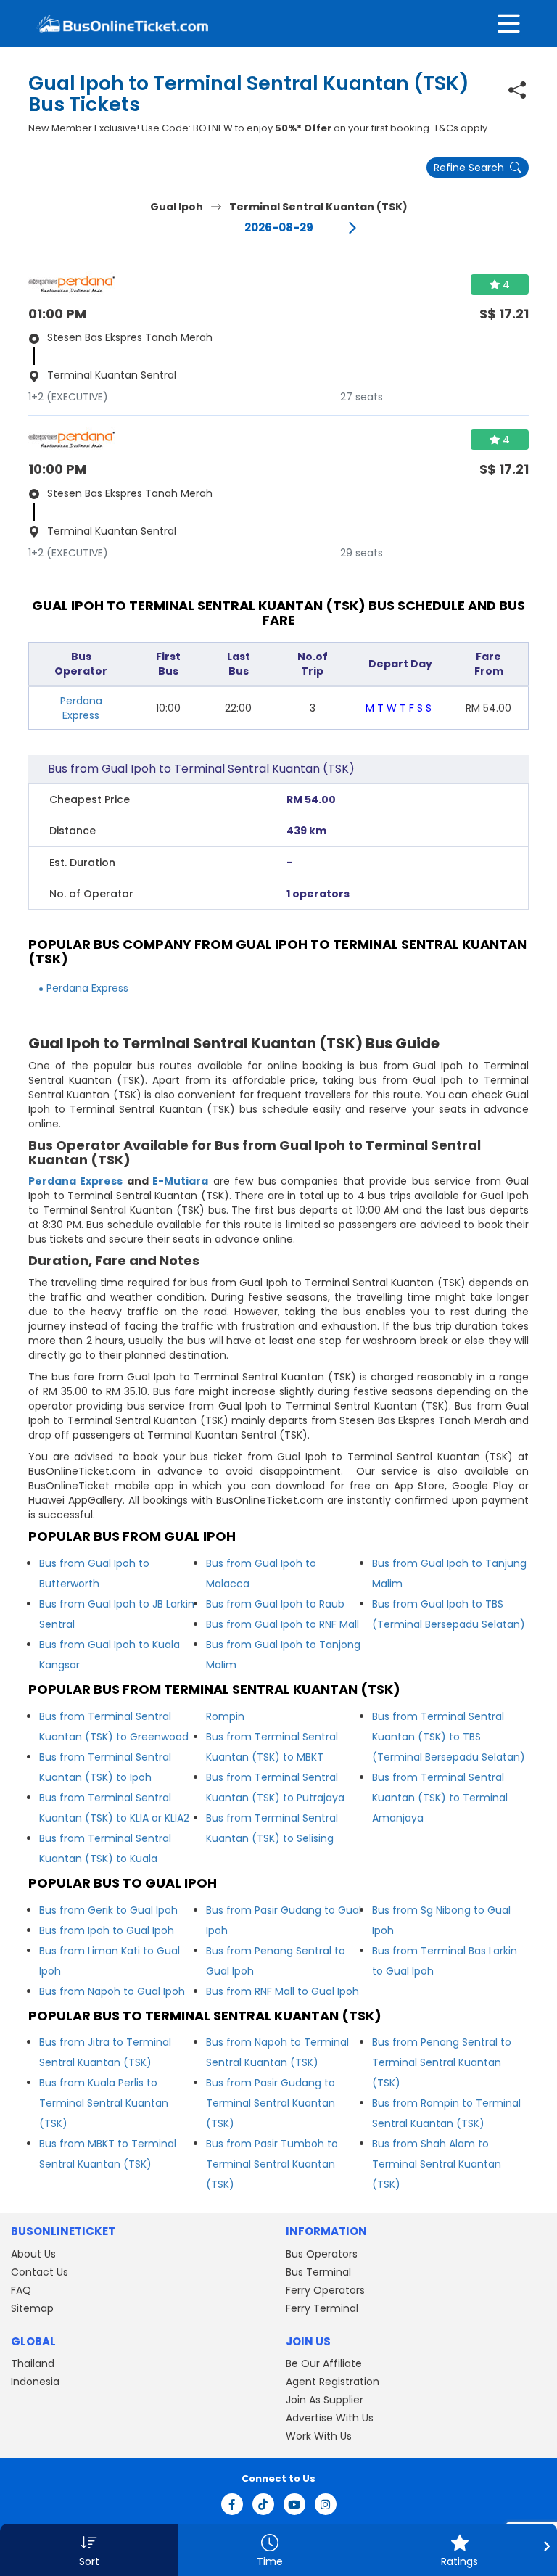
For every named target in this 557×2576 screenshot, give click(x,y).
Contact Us (40, 2272)
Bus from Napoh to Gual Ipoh (112, 1991)
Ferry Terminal (322, 2308)
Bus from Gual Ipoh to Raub (275, 1604)
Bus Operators (322, 2254)
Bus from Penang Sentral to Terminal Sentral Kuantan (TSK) (442, 2062)
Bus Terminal (318, 2272)
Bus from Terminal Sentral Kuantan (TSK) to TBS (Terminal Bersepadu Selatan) (449, 1737)
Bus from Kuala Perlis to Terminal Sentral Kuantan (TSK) (104, 2103)
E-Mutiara (180, 1181)
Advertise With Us (330, 2418)
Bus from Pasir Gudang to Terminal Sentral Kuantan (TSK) (271, 2103)
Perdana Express (81, 708)
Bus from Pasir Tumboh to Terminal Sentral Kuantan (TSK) (272, 2164)
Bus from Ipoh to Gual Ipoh (107, 1930)
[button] (89, 2550)
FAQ (21, 2290)
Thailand (33, 2363)
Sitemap (32, 2308)
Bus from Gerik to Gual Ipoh (108, 1910)
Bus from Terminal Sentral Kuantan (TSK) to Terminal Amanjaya (440, 1798)
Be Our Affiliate (324, 2363)
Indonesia (35, 2382)
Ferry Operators (325, 2290)
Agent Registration (333, 2382)
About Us (33, 2254)
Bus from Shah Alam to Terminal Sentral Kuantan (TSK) (437, 2164)
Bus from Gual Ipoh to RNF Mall (282, 1624)
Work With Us (319, 2436)
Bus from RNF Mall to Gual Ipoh (282, 1991)
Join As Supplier (325, 2400)
